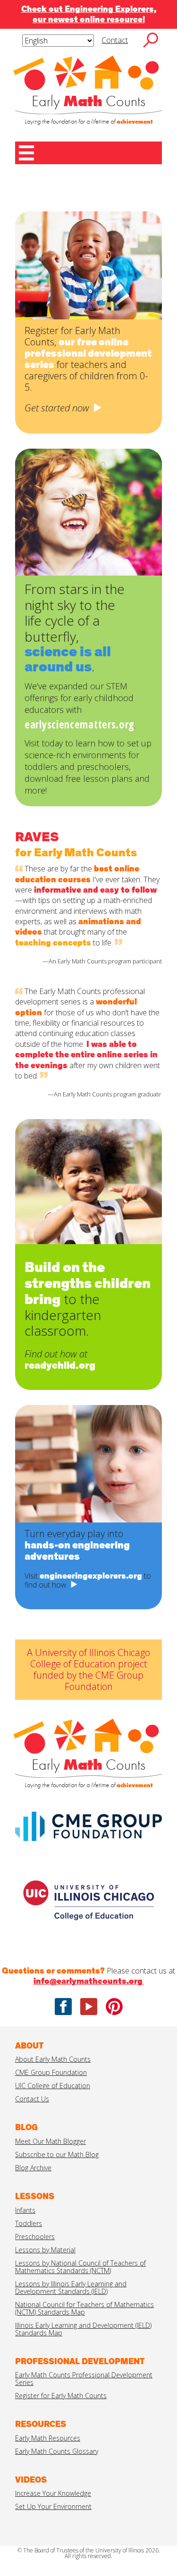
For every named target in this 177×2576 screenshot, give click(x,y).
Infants (25, 2210)
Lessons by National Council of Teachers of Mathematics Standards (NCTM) (80, 2267)
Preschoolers (35, 2237)
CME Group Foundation (51, 2072)
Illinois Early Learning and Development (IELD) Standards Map (83, 2329)
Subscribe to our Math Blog (57, 2154)
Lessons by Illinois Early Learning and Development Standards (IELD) (71, 2287)
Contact (115, 40)
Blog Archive (33, 2168)
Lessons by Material (45, 2250)
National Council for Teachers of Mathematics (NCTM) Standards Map (84, 2308)
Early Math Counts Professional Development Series (84, 2379)
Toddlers (29, 2223)
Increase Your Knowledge (53, 2493)
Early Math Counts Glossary (57, 2451)
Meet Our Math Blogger (51, 2141)
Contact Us (32, 2099)
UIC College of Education (53, 2086)
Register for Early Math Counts (61, 2396)
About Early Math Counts (53, 2059)
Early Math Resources (48, 2438)
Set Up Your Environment (53, 2506)
